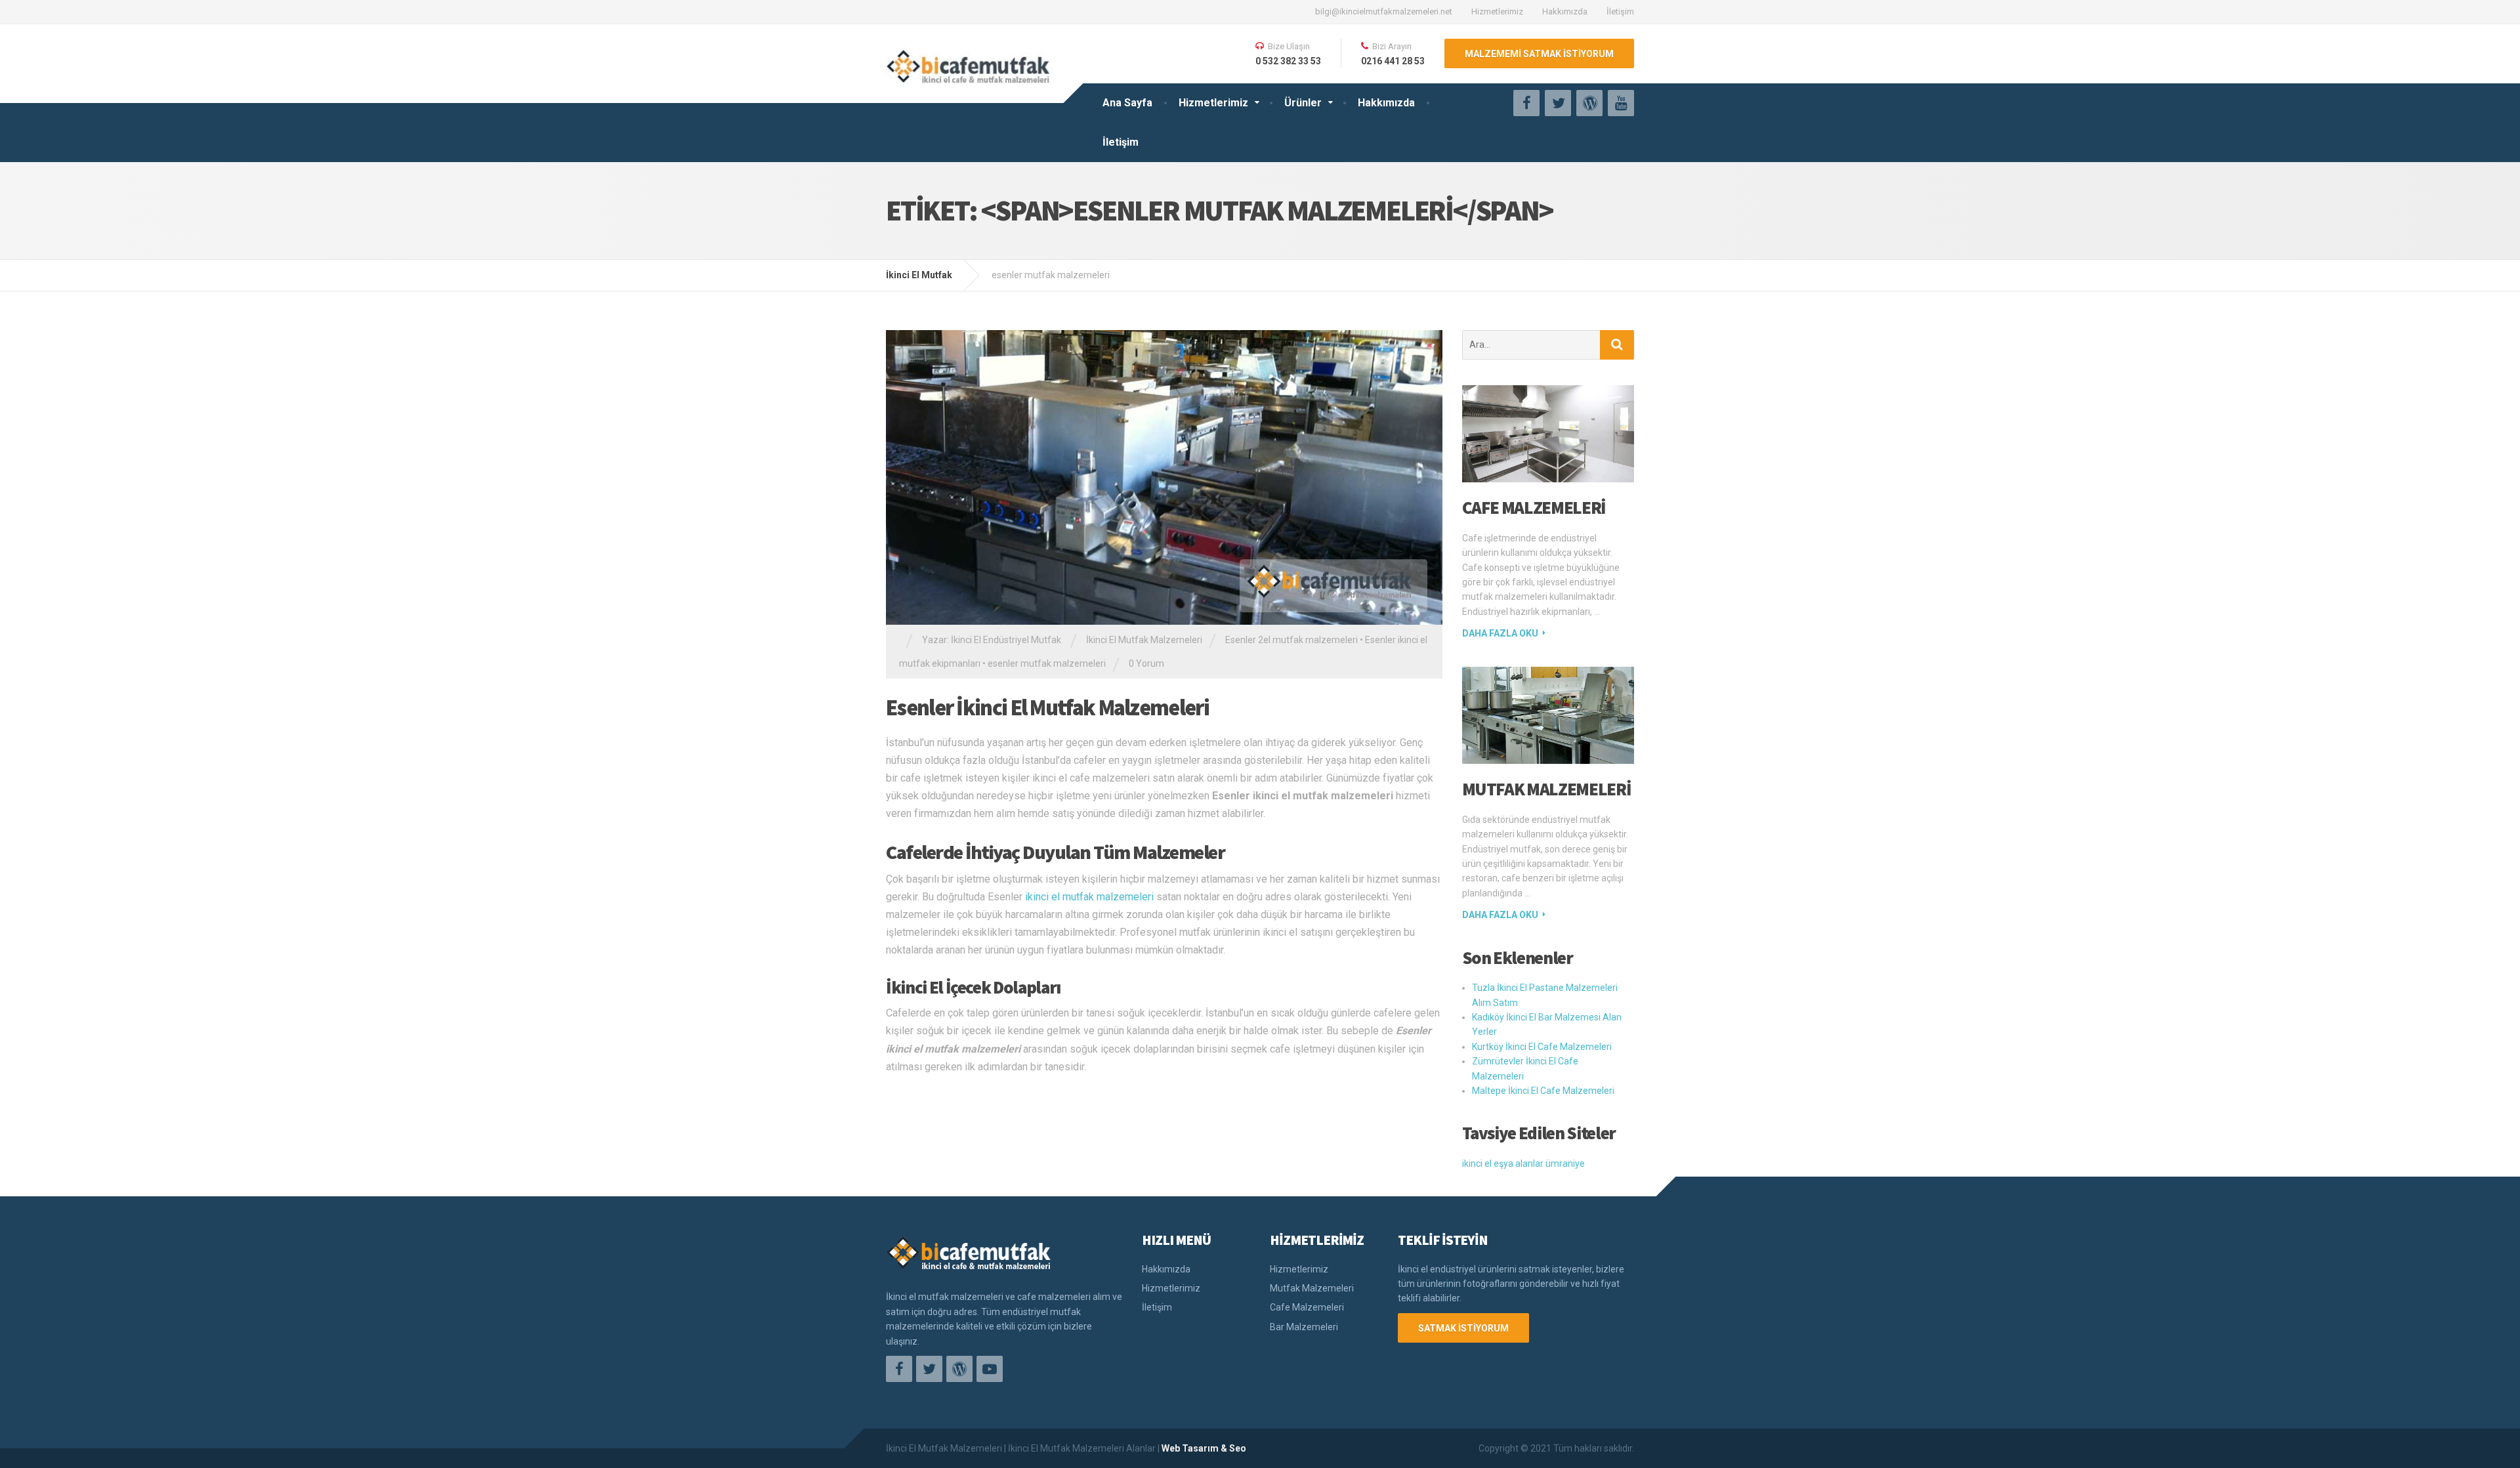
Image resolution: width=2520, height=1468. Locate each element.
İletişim (1620, 11)
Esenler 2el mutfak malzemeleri (1291, 640)
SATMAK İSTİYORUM (1463, 1328)
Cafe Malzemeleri (1534, 507)
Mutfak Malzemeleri (1547, 789)
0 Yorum (1146, 663)
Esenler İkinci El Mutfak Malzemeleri (1047, 707)
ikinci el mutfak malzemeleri (1089, 897)
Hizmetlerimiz (1497, 11)
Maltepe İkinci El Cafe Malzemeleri (1543, 1091)
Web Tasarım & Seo (1204, 1448)
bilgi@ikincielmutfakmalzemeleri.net (1384, 11)
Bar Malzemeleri (1304, 1327)
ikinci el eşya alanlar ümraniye (1523, 1164)
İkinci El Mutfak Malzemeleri (1144, 640)
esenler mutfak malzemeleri (1047, 663)
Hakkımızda (1565, 11)
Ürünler (1303, 103)
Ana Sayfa (1127, 103)
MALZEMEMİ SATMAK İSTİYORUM (1539, 54)
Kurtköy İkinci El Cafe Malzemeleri (1542, 1047)
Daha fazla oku (1500, 633)
